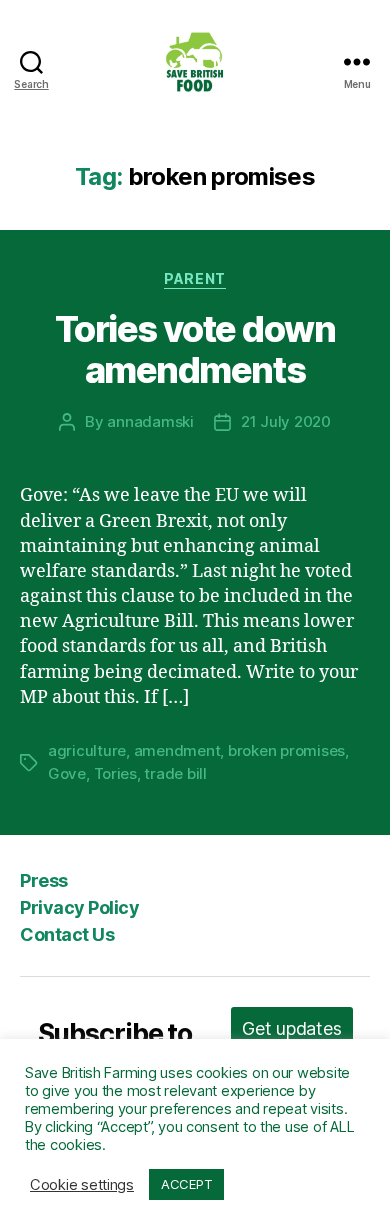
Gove (67, 773)
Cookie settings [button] (82, 1185)
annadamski (150, 421)
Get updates (291, 1028)
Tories (115, 773)
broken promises (286, 750)
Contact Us (67, 934)
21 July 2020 (286, 421)
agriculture (87, 750)
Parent (194, 278)
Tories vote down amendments (195, 349)
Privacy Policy (79, 907)
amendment (177, 750)
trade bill (175, 773)
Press (44, 880)
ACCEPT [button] (186, 1184)
